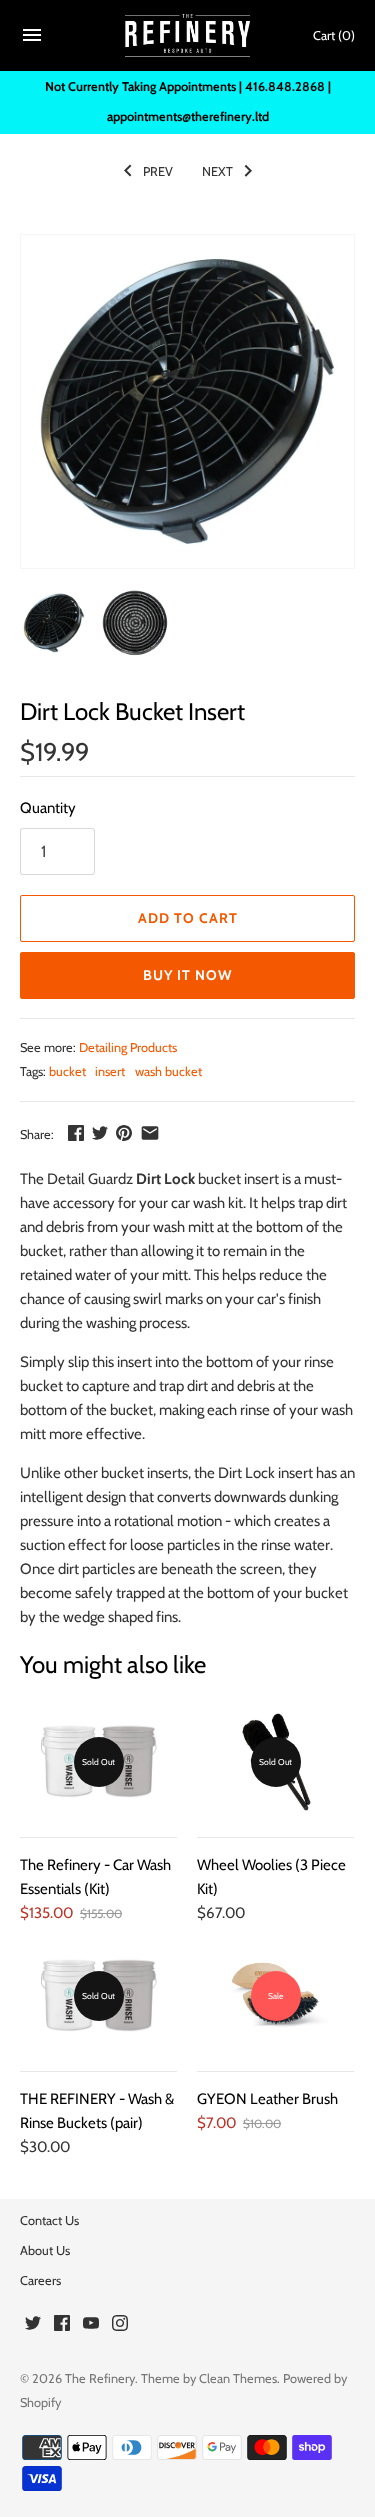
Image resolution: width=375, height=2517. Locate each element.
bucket (67, 1071)
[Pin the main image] (124, 1133)
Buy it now (187, 975)
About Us (45, 2250)
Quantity (48, 808)
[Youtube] (91, 2325)
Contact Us (49, 2220)
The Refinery (100, 2378)
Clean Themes (238, 2378)
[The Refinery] (187, 36)
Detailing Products (128, 1047)
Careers (40, 2280)
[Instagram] (120, 2325)
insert (110, 1071)
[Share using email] (150, 1133)
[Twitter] (33, 2325)
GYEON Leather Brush (267, 2099)
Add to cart (188, 918)
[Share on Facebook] (76, 1133)
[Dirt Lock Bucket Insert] (187, 401)
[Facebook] (62, 2325)
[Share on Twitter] (100, 1133)
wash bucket (168, 1071)
